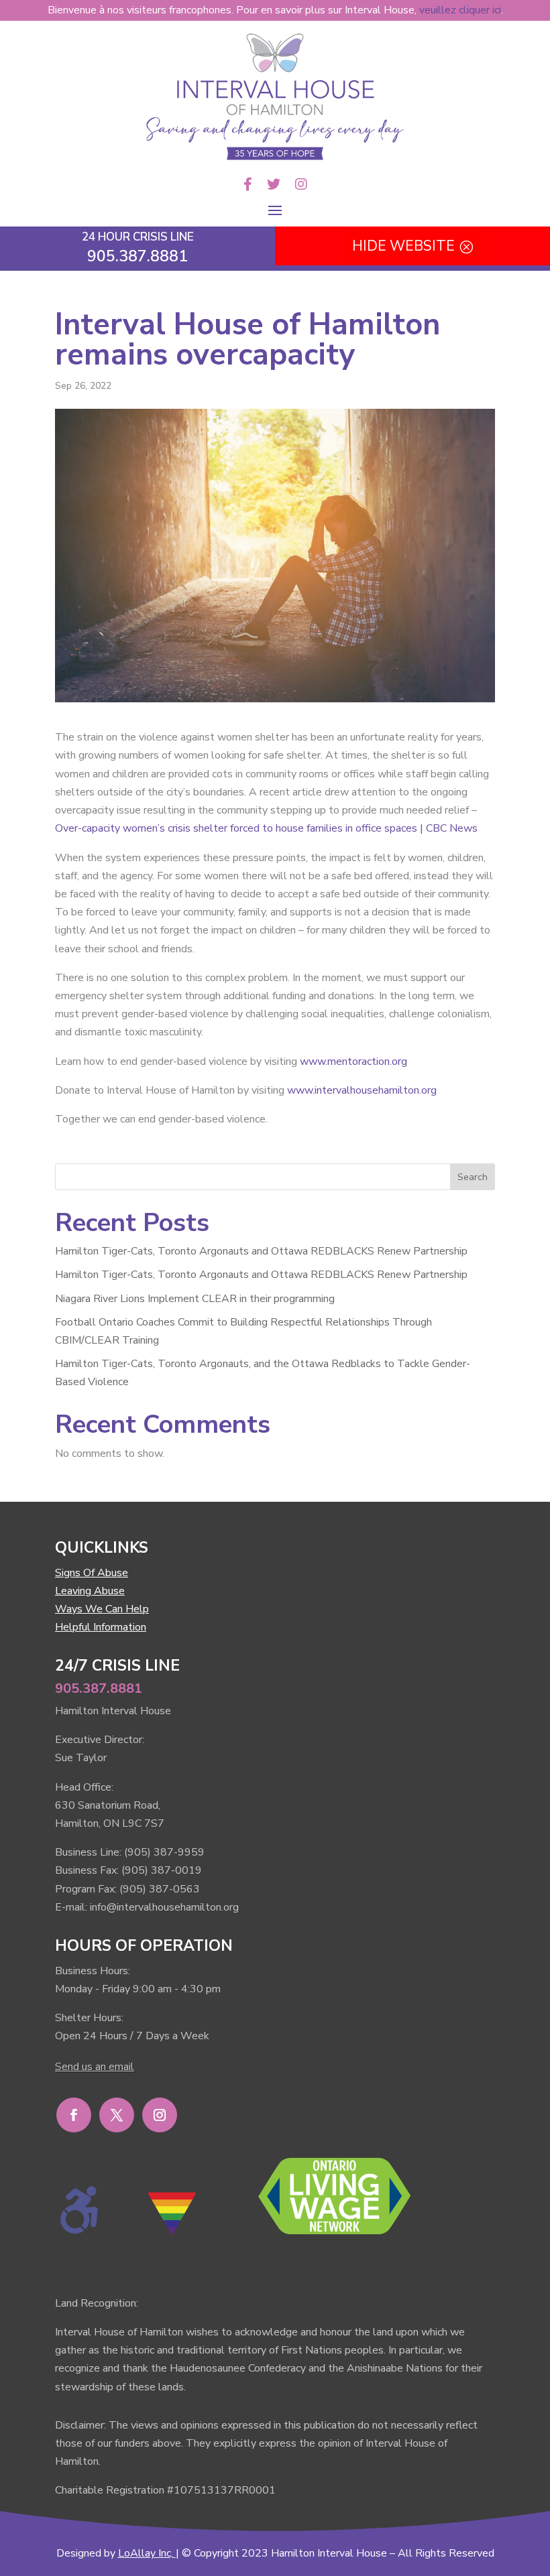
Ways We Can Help (102, 1609)
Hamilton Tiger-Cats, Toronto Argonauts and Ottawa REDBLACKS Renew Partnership (261, 1251)
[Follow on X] (117, 2115)
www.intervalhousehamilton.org (362, 1090)
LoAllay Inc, (146, 2553)
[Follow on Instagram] (160, 2115)
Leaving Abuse (90, 1591)
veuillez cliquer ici (460, 10)
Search (473, 1177)
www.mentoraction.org (353, 1061)
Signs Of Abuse (92, 1573)
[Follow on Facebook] (74, 2115)
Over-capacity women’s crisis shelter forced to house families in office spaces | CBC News (266, 828)
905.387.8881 (99, 1688)
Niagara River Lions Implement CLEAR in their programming (195, 1299)
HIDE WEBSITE (403, 246)
